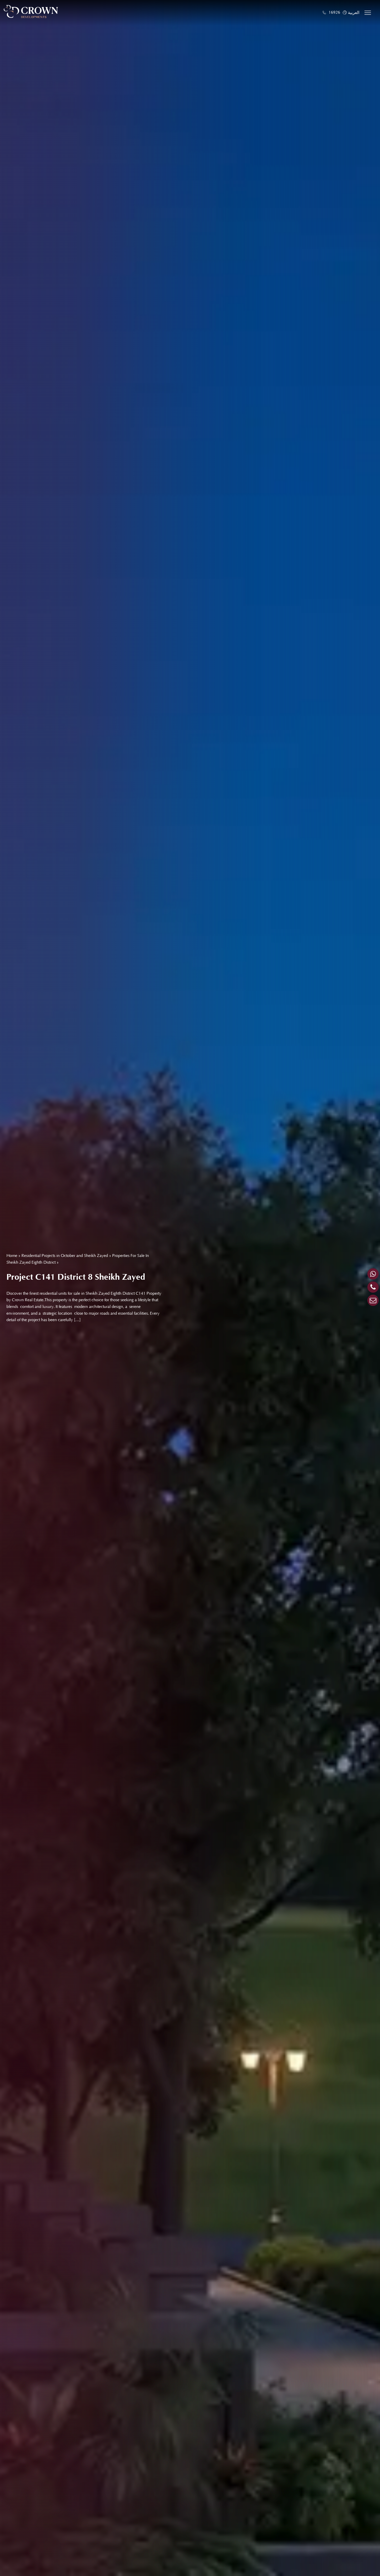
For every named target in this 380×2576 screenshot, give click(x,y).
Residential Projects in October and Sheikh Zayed (65, 1256)
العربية (354, 13)
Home (12, 1256)
